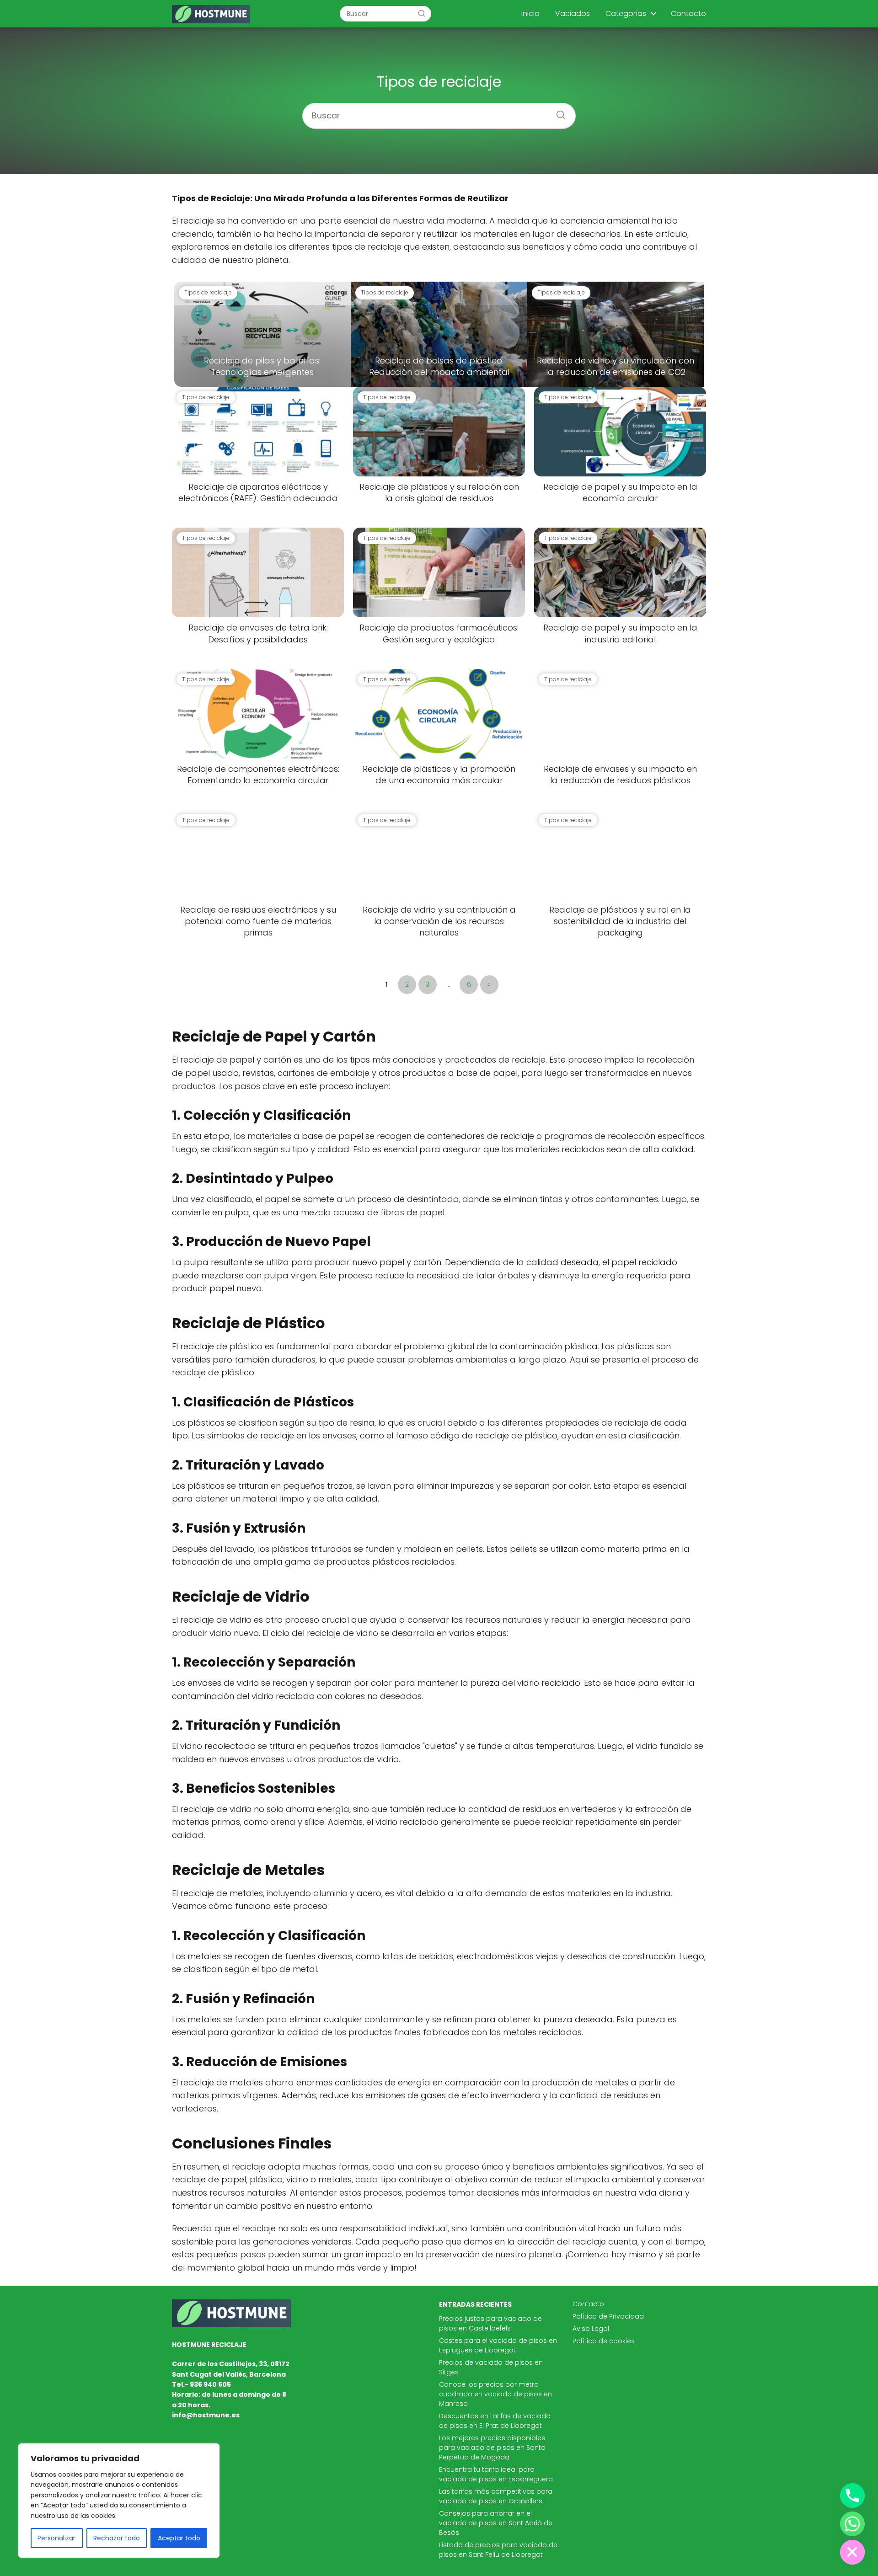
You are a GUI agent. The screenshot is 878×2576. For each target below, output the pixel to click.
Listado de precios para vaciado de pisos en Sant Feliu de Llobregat (498, 2550)
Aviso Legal (591, 2329)
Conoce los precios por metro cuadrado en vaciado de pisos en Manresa (495, 2394)
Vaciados (573, 13)
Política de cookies (604, 2341)
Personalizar (56, 2538)
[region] (119, 2501)
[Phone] (852, 2496)
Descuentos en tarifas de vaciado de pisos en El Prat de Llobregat (495, 2421)
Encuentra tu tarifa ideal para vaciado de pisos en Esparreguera (496, 2474)
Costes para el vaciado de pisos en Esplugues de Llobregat (498, 2345)
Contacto (688, 13)
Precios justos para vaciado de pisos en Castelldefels (490, 2323)
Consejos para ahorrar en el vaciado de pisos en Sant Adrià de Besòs (496, 2523)
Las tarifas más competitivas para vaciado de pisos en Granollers (496, 2496)
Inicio (530, 13)
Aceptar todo (179, 2538)
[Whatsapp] (852, 2524)
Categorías (626, 13)
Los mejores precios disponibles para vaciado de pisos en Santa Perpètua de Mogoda (492, 2448)
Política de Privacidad (608, 2316)
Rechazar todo (117, 2538)
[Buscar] (422, 13)
